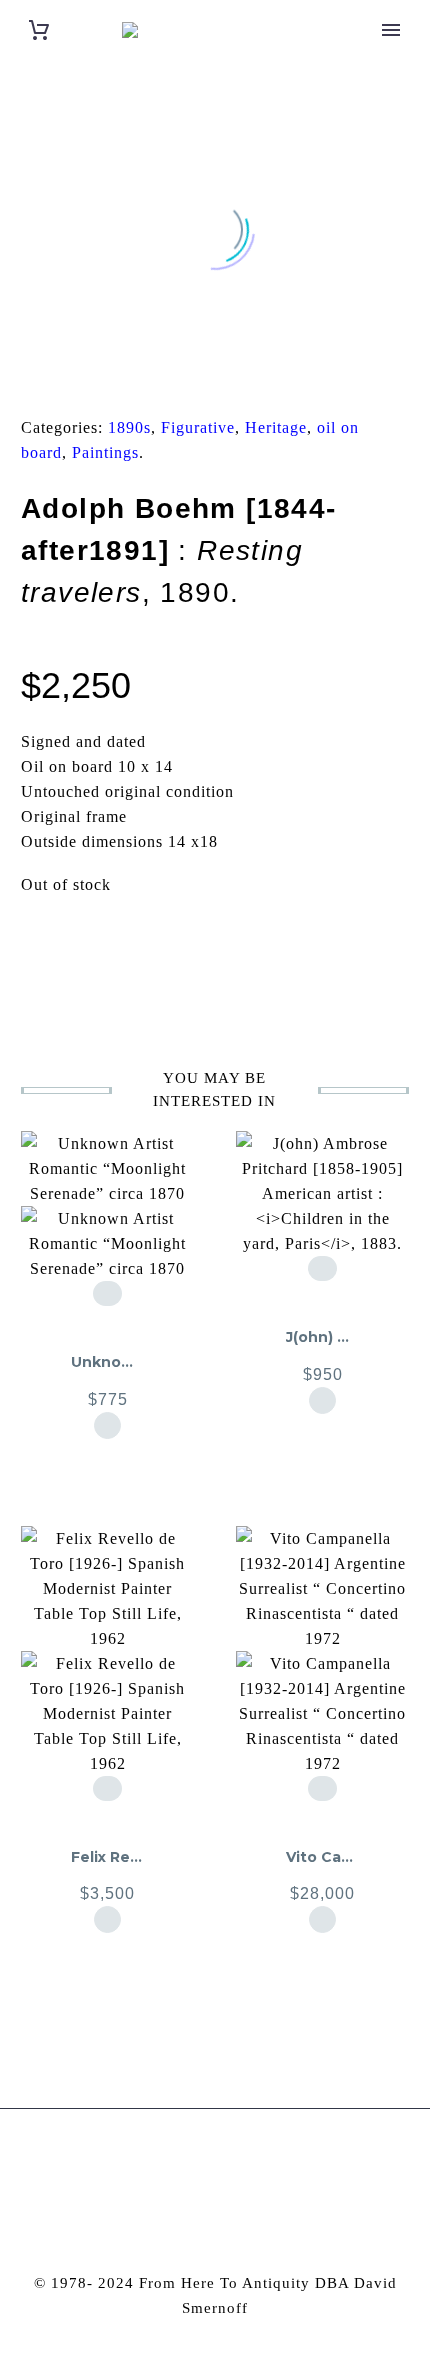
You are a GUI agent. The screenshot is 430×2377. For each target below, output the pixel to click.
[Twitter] (55, 378)
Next (360, 947)
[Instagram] (202, 2163)
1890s (129, 427)
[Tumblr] (117, 378)
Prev (69, 947)
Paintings (105, 452)
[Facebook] (24, 378)
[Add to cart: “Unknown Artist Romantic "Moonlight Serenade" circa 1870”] (107, 1425)
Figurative (198, 427)
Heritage (276, 427)
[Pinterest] (86, 378)
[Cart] (39, 30)
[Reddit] (179, 378)
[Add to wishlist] (107, 1293)
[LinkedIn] (148, 378)
